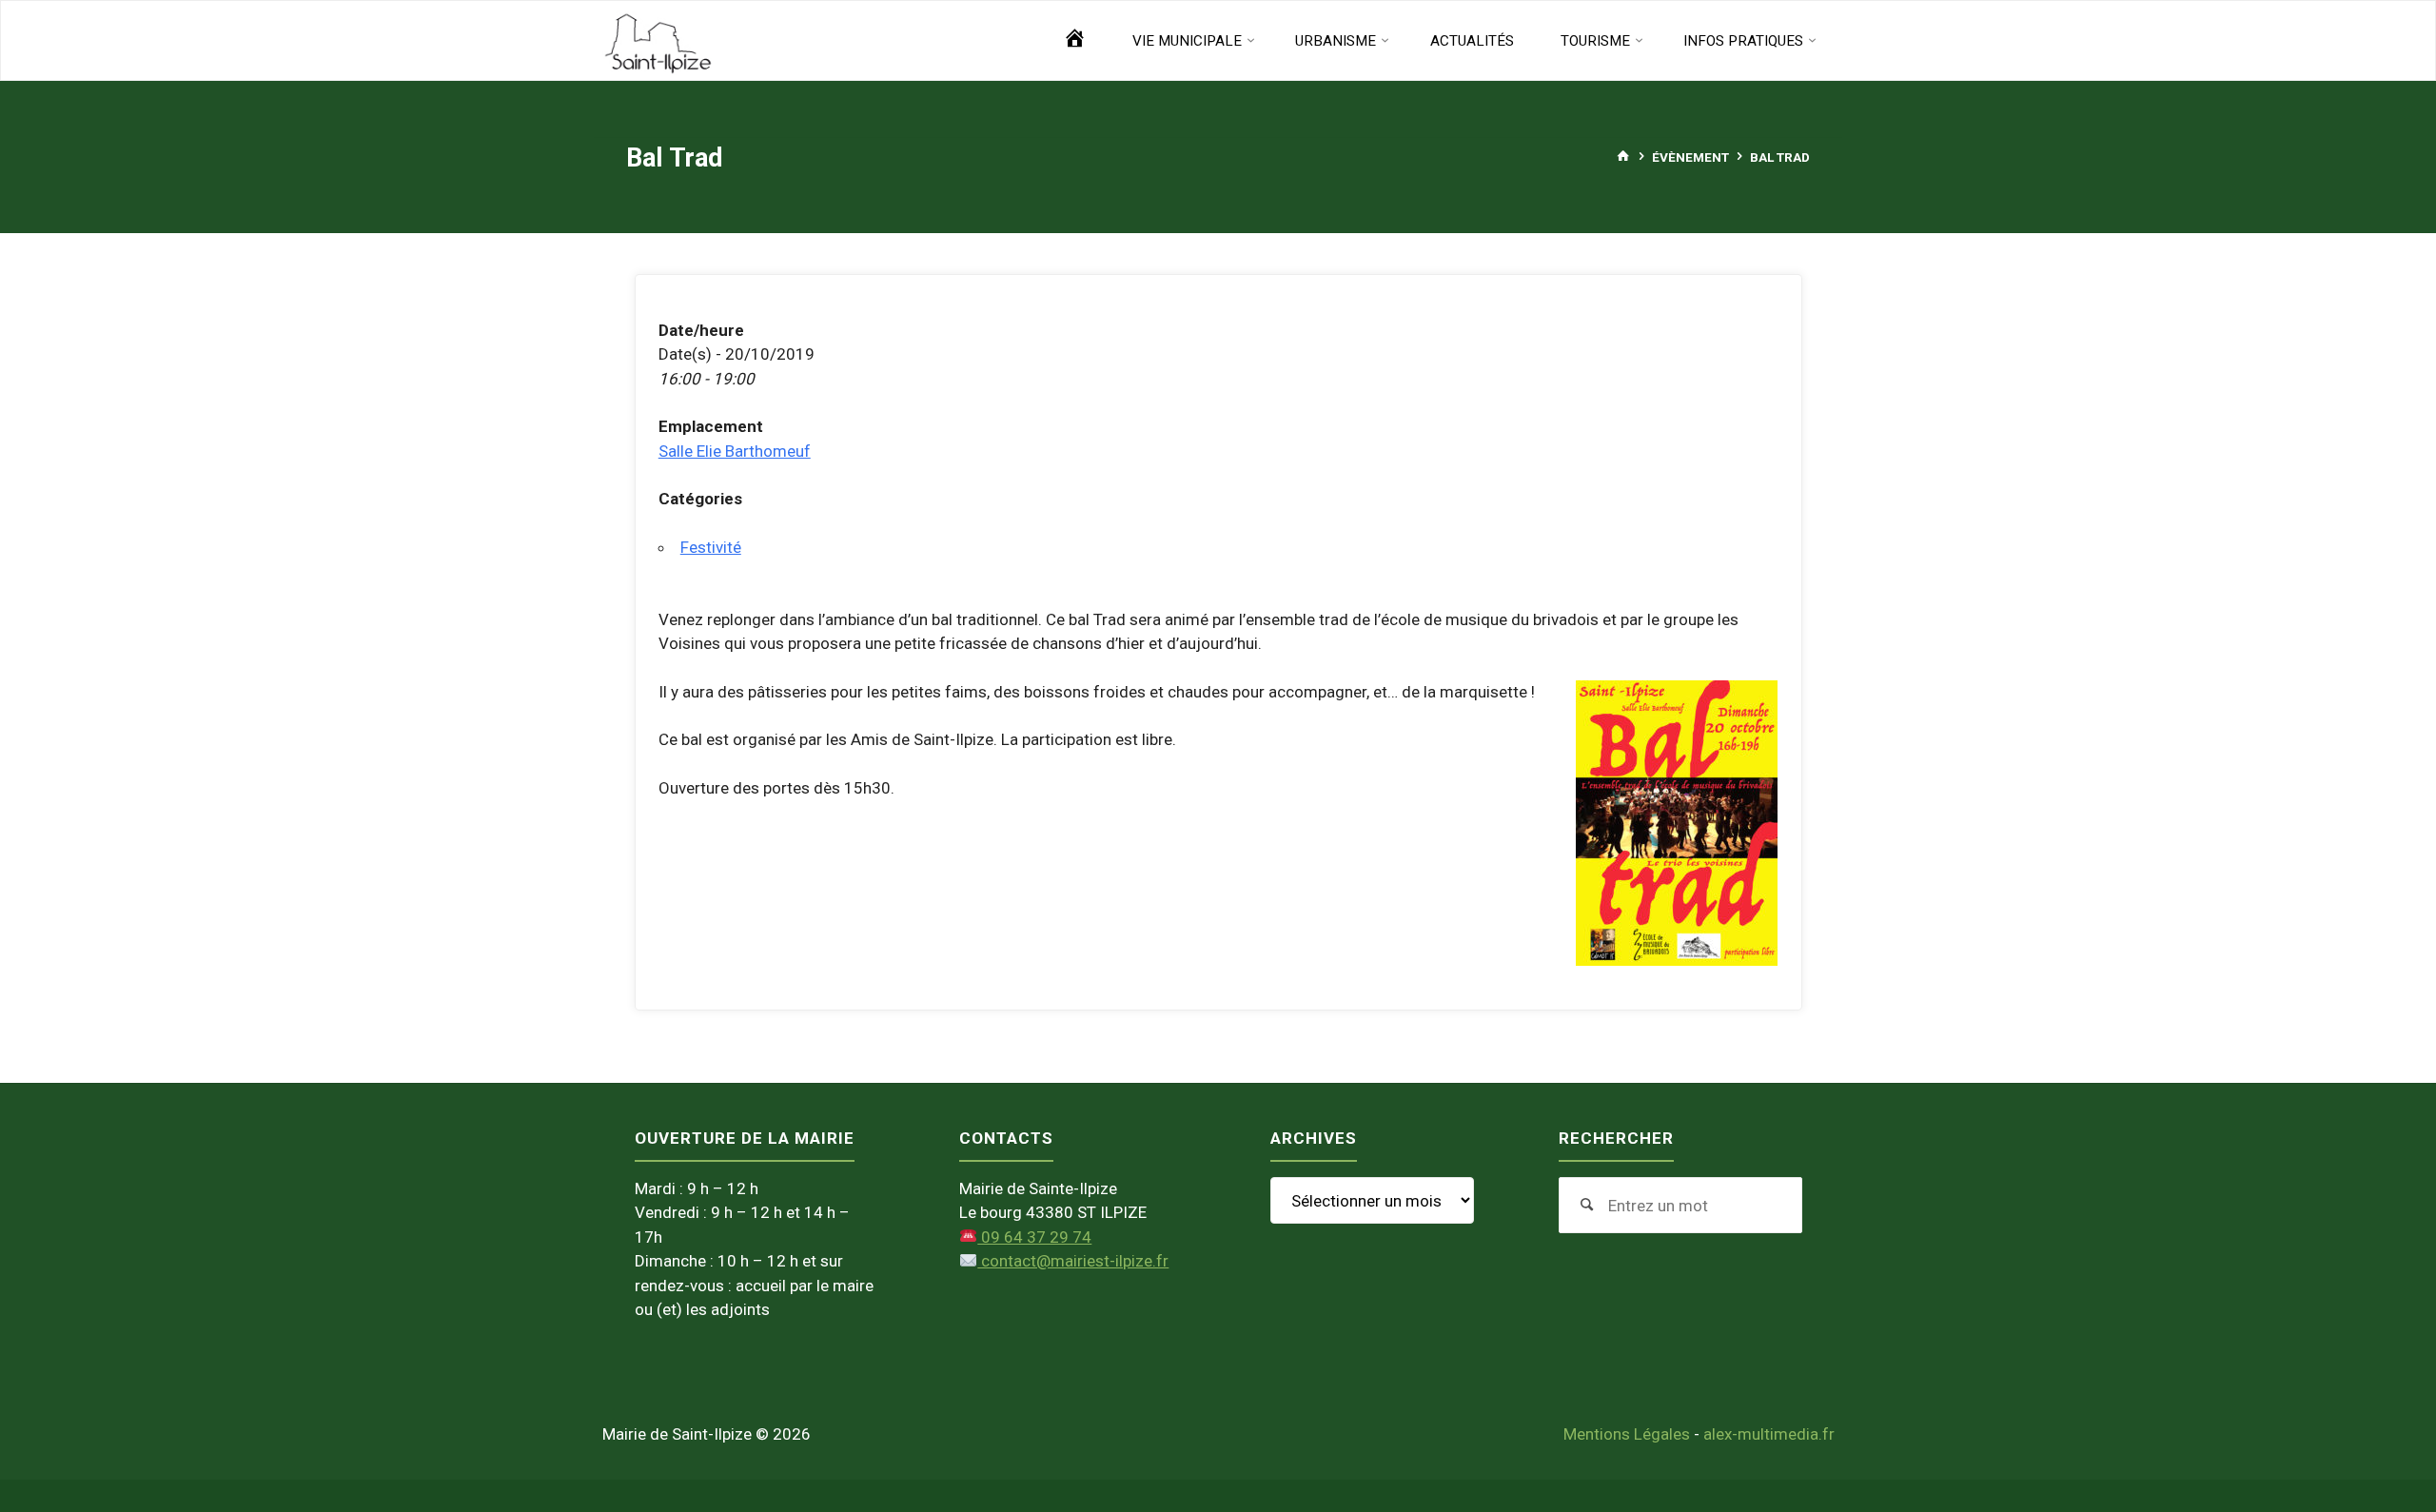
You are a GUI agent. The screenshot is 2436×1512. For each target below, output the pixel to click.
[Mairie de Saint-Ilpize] (658, 41)
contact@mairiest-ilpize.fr (1073, 1261)
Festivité (711, 547)
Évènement (1690, 156)
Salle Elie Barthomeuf (735, 451)
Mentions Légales (1627, 1434)
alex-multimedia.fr (1769, 1434)
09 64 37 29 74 (1034, 1237)
